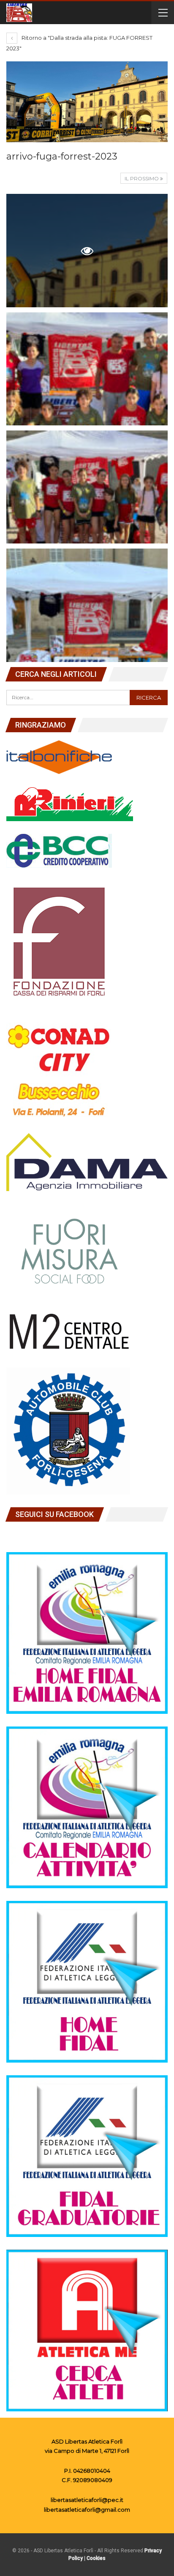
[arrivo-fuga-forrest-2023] (87, 369)
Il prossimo (142, 178)
